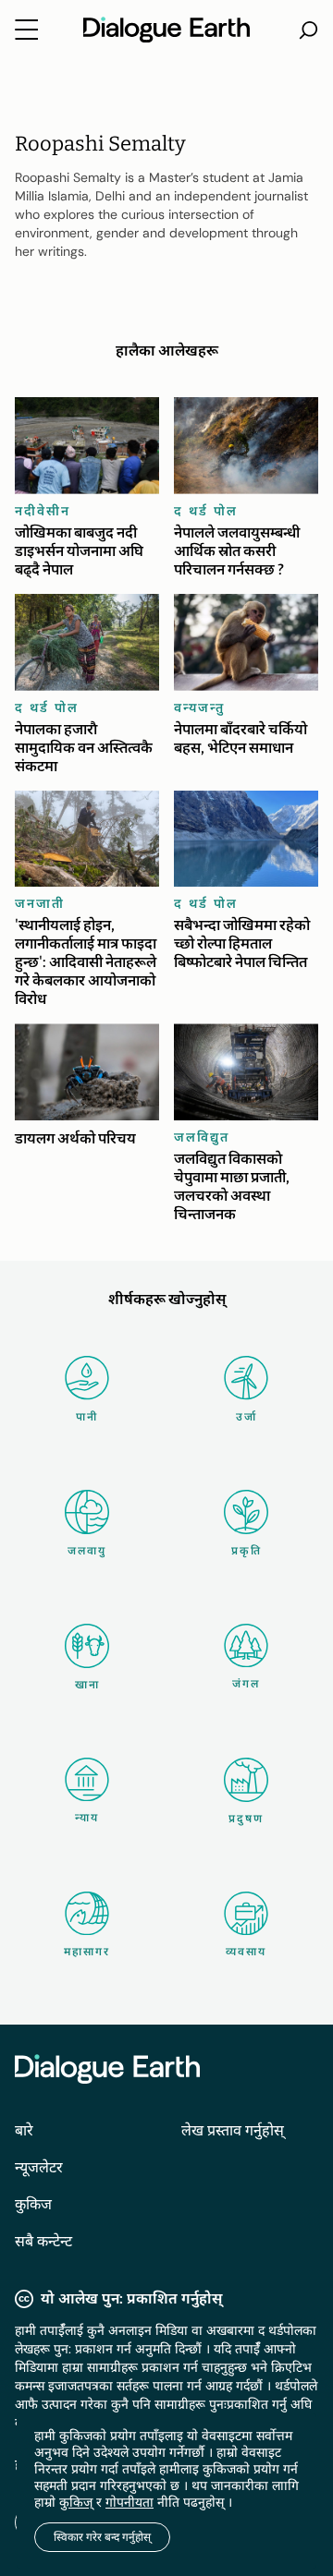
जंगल (246, 1684)
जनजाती (40, 903)
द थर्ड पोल (206, 511)
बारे (24, 2130)
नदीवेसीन (43, 511)
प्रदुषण (246, 1819)
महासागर (87, 1952)
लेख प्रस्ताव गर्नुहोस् (233, 2130)
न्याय (87, 1818)
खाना (87, 1685)
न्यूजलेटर (39, 2167)
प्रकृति (247, 1551)
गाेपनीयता (129, 2502)
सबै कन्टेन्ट (43, 2241)
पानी (87, 1417)
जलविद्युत (202, 1137)
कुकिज (33, 2204)
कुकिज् (76, 2502)
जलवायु (87, 1551)
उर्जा (247, 1417)
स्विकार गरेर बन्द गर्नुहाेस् (102, 2537)
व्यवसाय (246, 1952)
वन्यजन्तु (199, 707)
